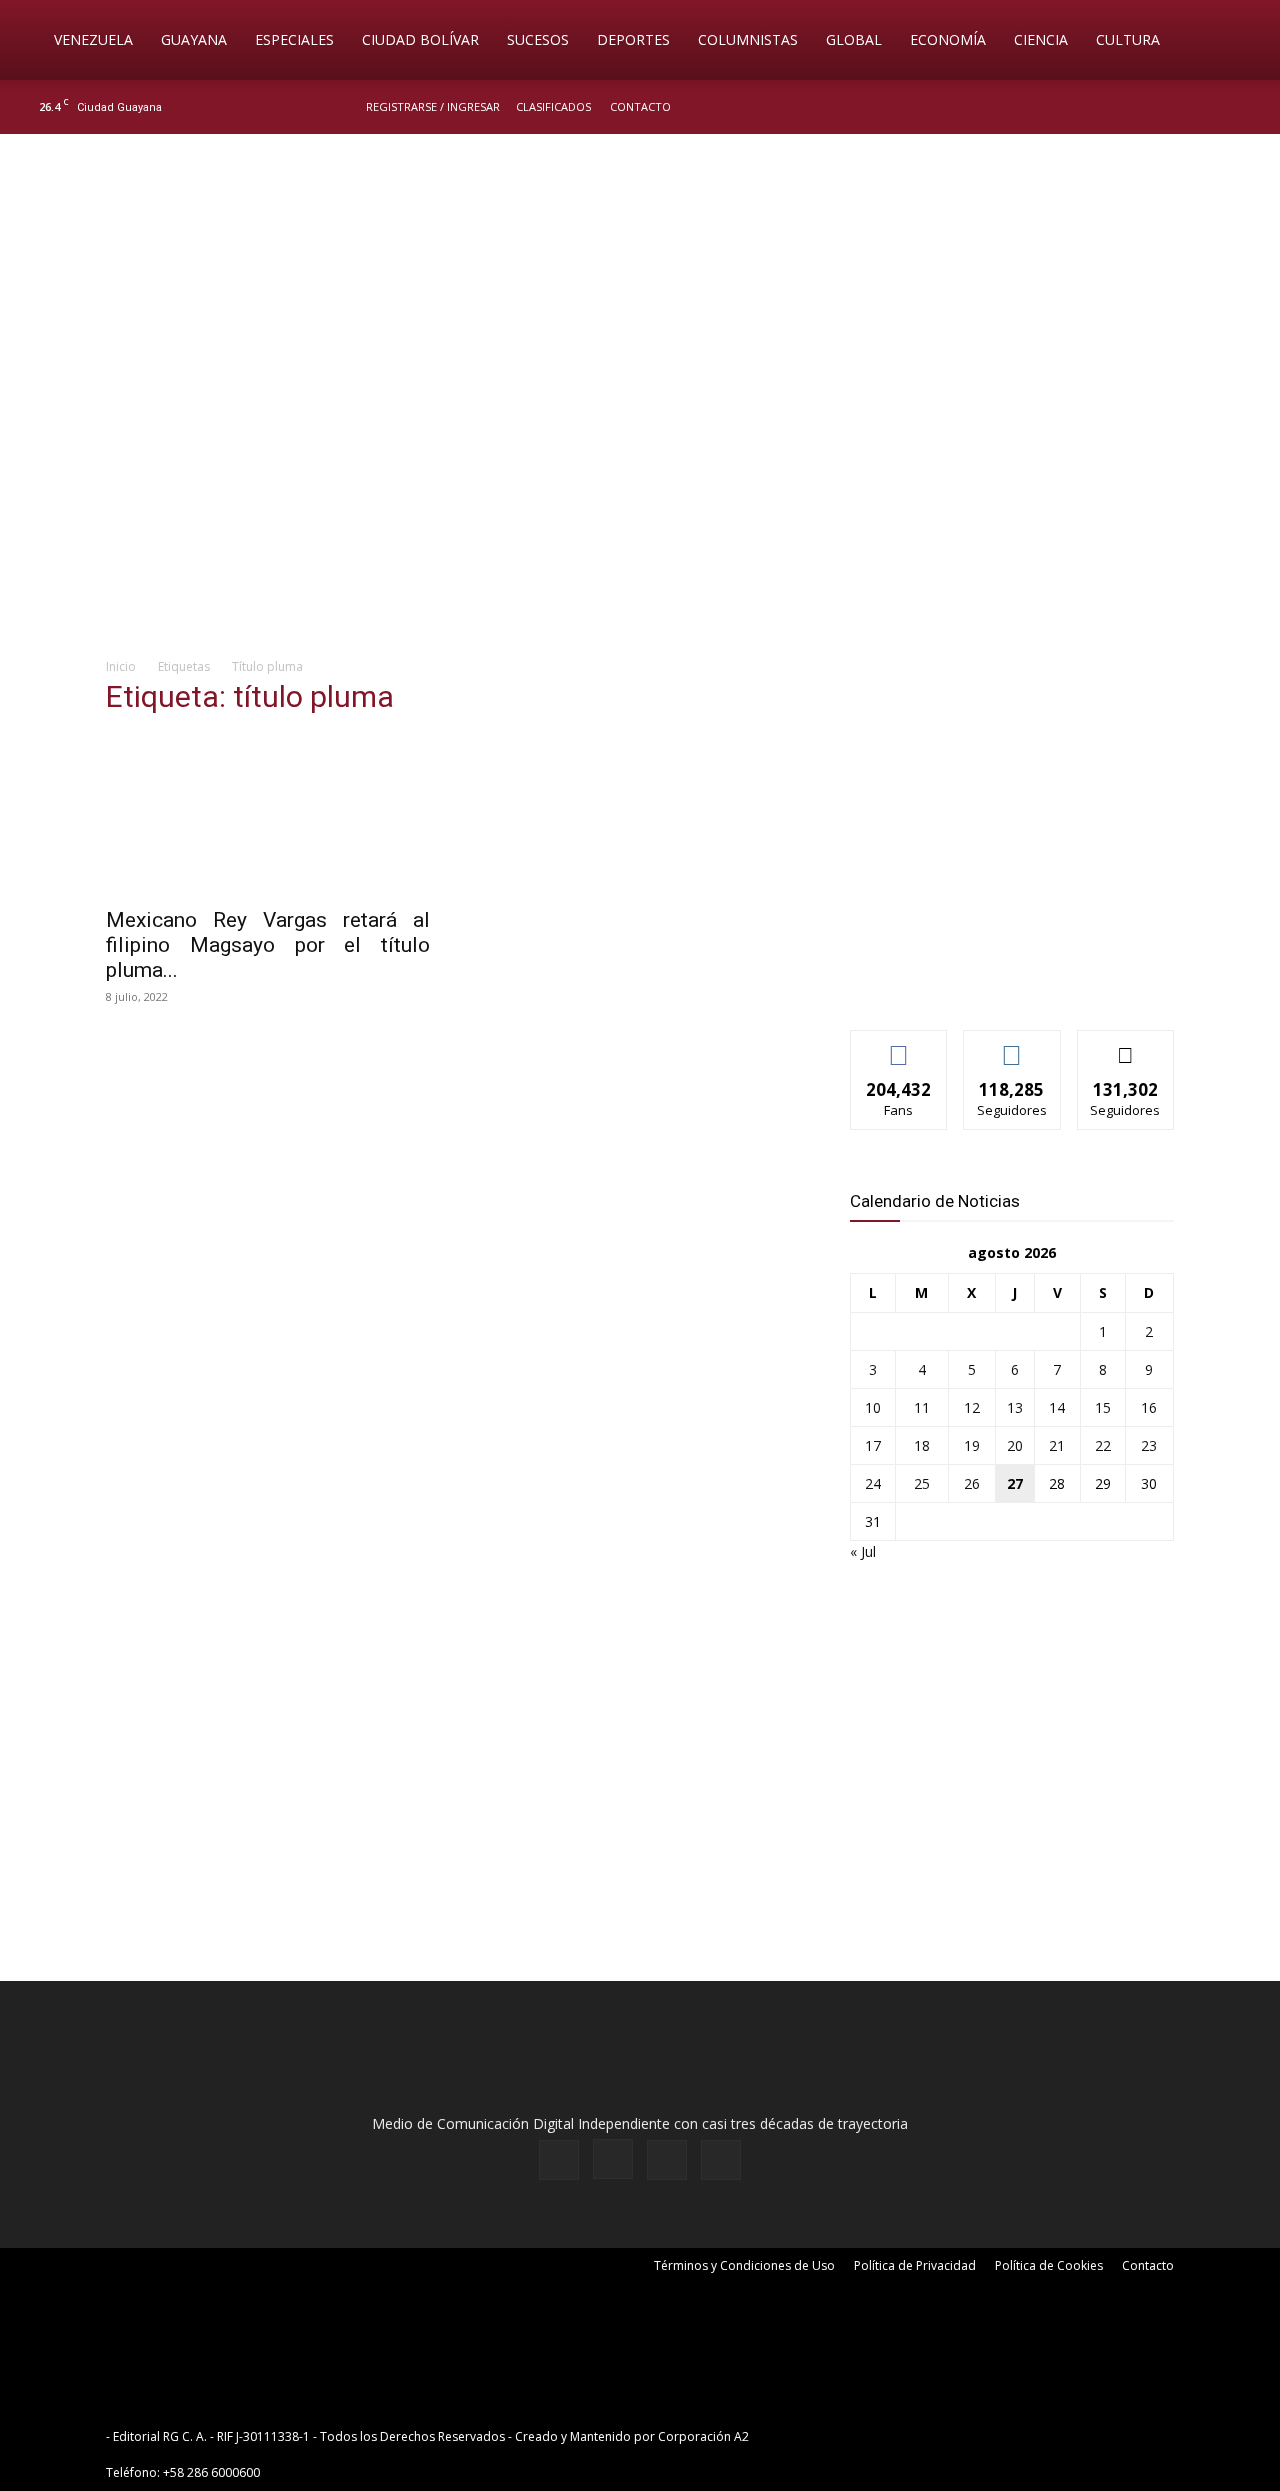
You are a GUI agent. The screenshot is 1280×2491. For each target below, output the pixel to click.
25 (922, 1483)
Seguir (1012, 1045)
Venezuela (93, 39)
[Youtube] (1245, 107)
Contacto (640, 106)
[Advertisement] (640, 486)
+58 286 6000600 (211, 2472)
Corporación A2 (703, 2436)
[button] (1236, 41)
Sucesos (538, 39)
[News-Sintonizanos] (1000, 981)
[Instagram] (1179, 107)
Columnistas (748, 39)
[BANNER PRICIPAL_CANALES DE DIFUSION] (640, 247)
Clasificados (553, 106)
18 (922, 1445)
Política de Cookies (1049, 2265)
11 (922, 1407)
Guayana (194, 39)
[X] (1212, 107)
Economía (948, 39)
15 (1103, 1407)
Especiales (294, 39)
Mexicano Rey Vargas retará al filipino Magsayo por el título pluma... (268, 945)
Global (854, 39)
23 (1149, 1445)
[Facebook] (1146, 107)
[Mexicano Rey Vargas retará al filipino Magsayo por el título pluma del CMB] (268, 815)
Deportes (633, 39)
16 (1149, 1407)
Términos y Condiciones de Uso (744, 2265)
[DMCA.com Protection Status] (908, 2436)
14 (1057, 1407)
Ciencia (1041, 39)
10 (873, 1407)
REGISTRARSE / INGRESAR (433, 106)
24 (873, 1483)
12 (972, 1407)
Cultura (1128, 39)
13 (1015, 1407)
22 (1103, 1445)
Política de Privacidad (915, 2265)
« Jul (863, 1551)
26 (972, 1483)
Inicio (121, 666)
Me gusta (899, 1045)
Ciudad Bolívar (420, 39)
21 (1057, 1445)
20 (1015, 1445)
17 (873, 1445)
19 (972, 1445)
